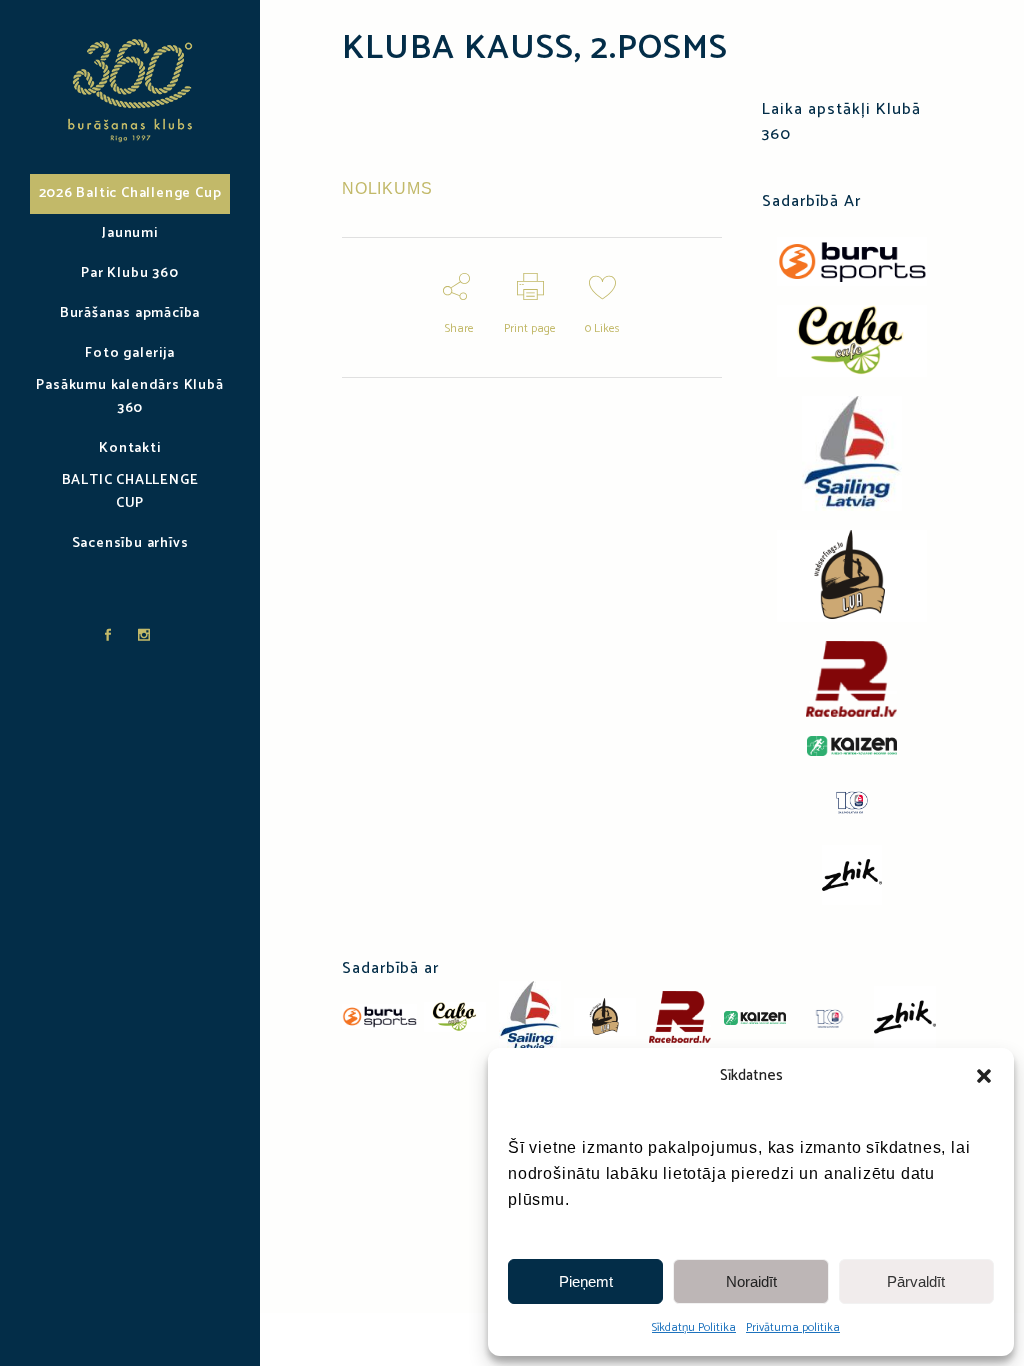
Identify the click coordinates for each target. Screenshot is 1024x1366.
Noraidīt (751, 1281)
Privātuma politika (793, 1327)
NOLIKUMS (387, 188)
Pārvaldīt (916, 1281)
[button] (984, 1076)
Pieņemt (586, 1281)
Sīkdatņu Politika (694, 1327)
